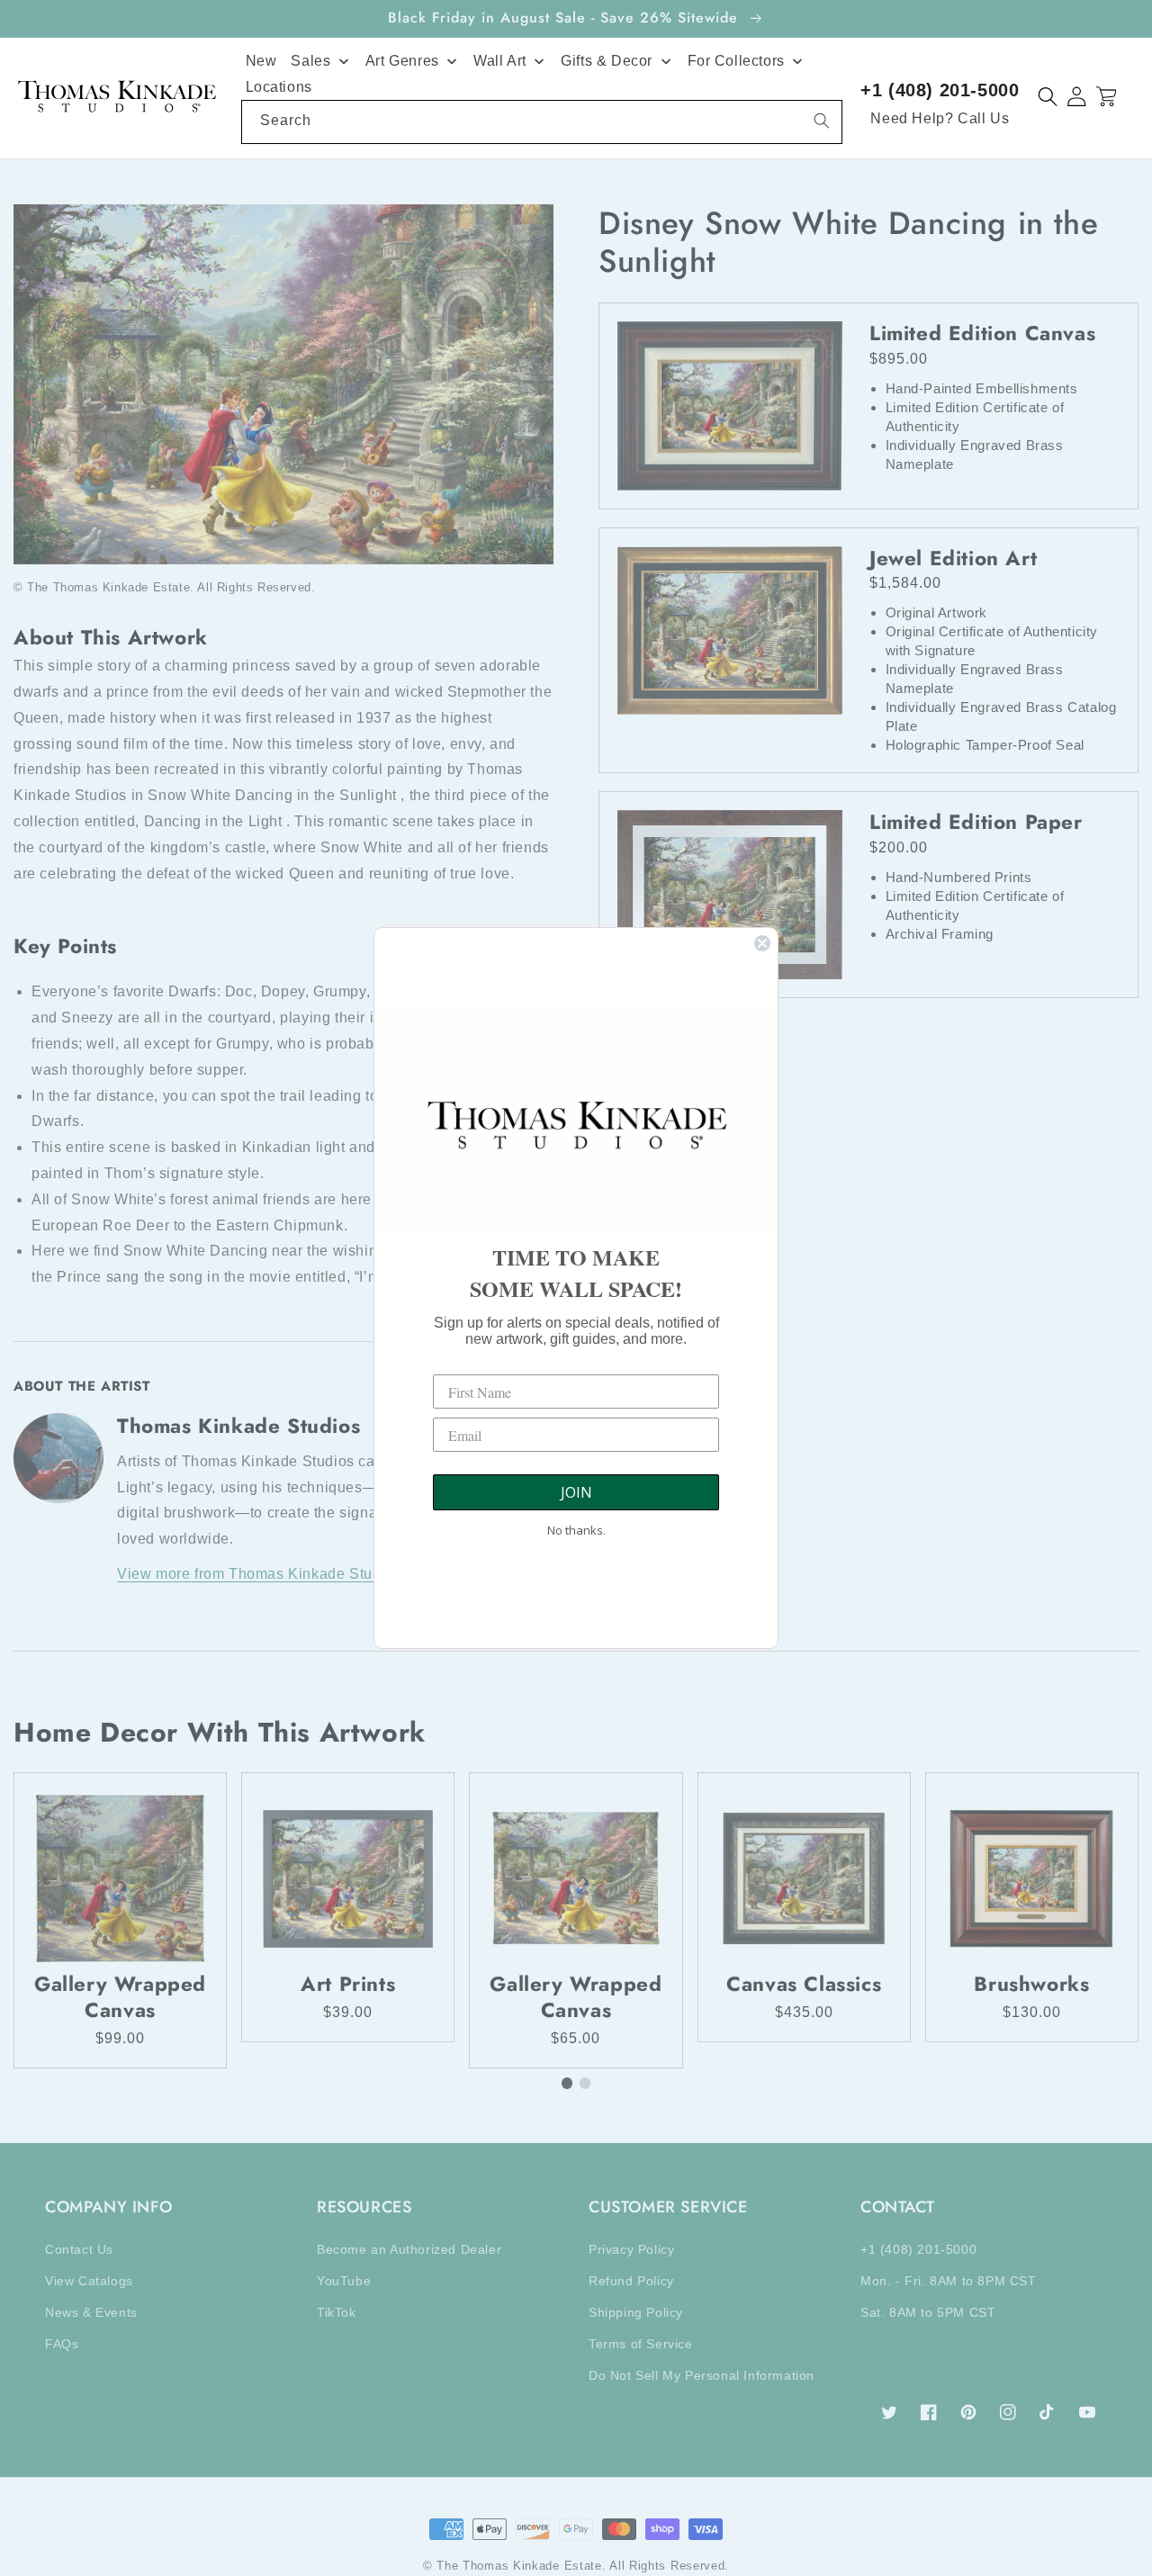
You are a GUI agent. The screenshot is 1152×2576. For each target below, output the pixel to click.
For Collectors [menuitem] (736, 61)
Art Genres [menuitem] (402, 61)
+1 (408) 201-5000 (940, 90)
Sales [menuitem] (310, 61)
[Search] (822, 121)
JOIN (576, 1492)
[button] (1048, 97)
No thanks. (576, 1530)
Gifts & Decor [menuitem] (607, 61)
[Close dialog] (762, 943)
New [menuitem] (261, 61)
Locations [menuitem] (279, 87)
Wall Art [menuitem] (500, 61)
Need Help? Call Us (940, 118)
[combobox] (542, 122)
